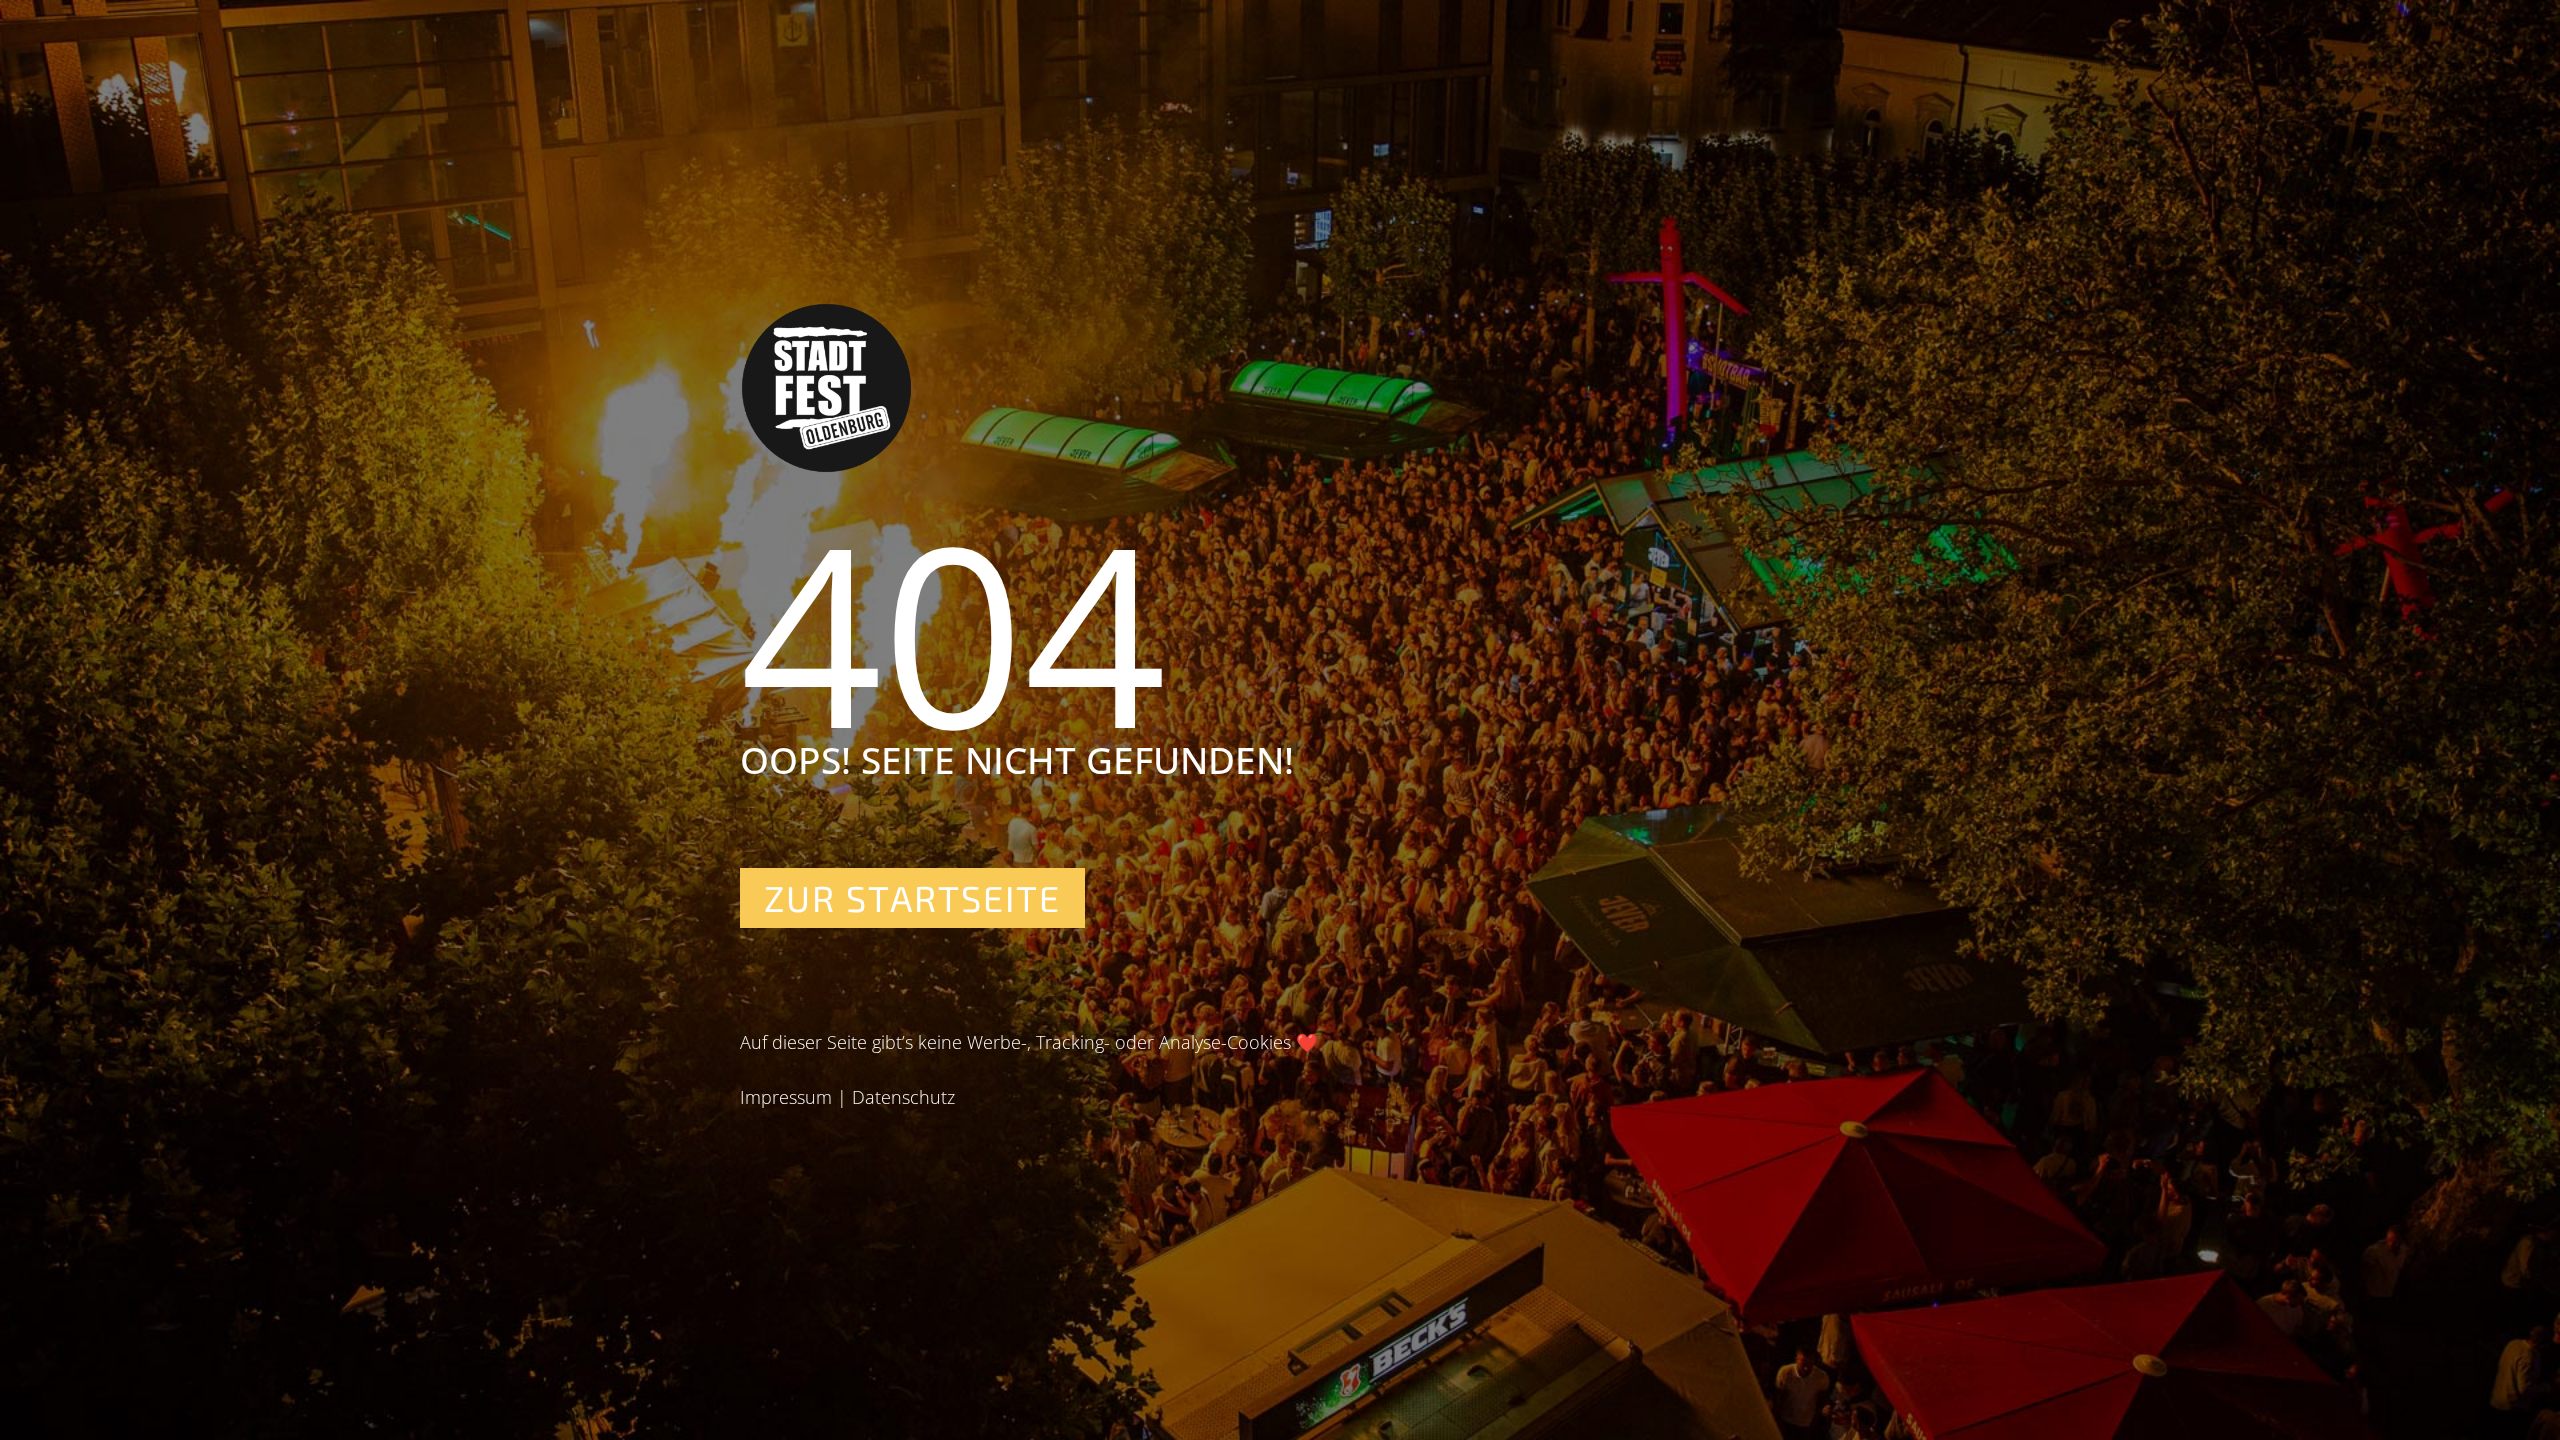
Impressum (786, 1097)
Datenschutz (903, 1097)
